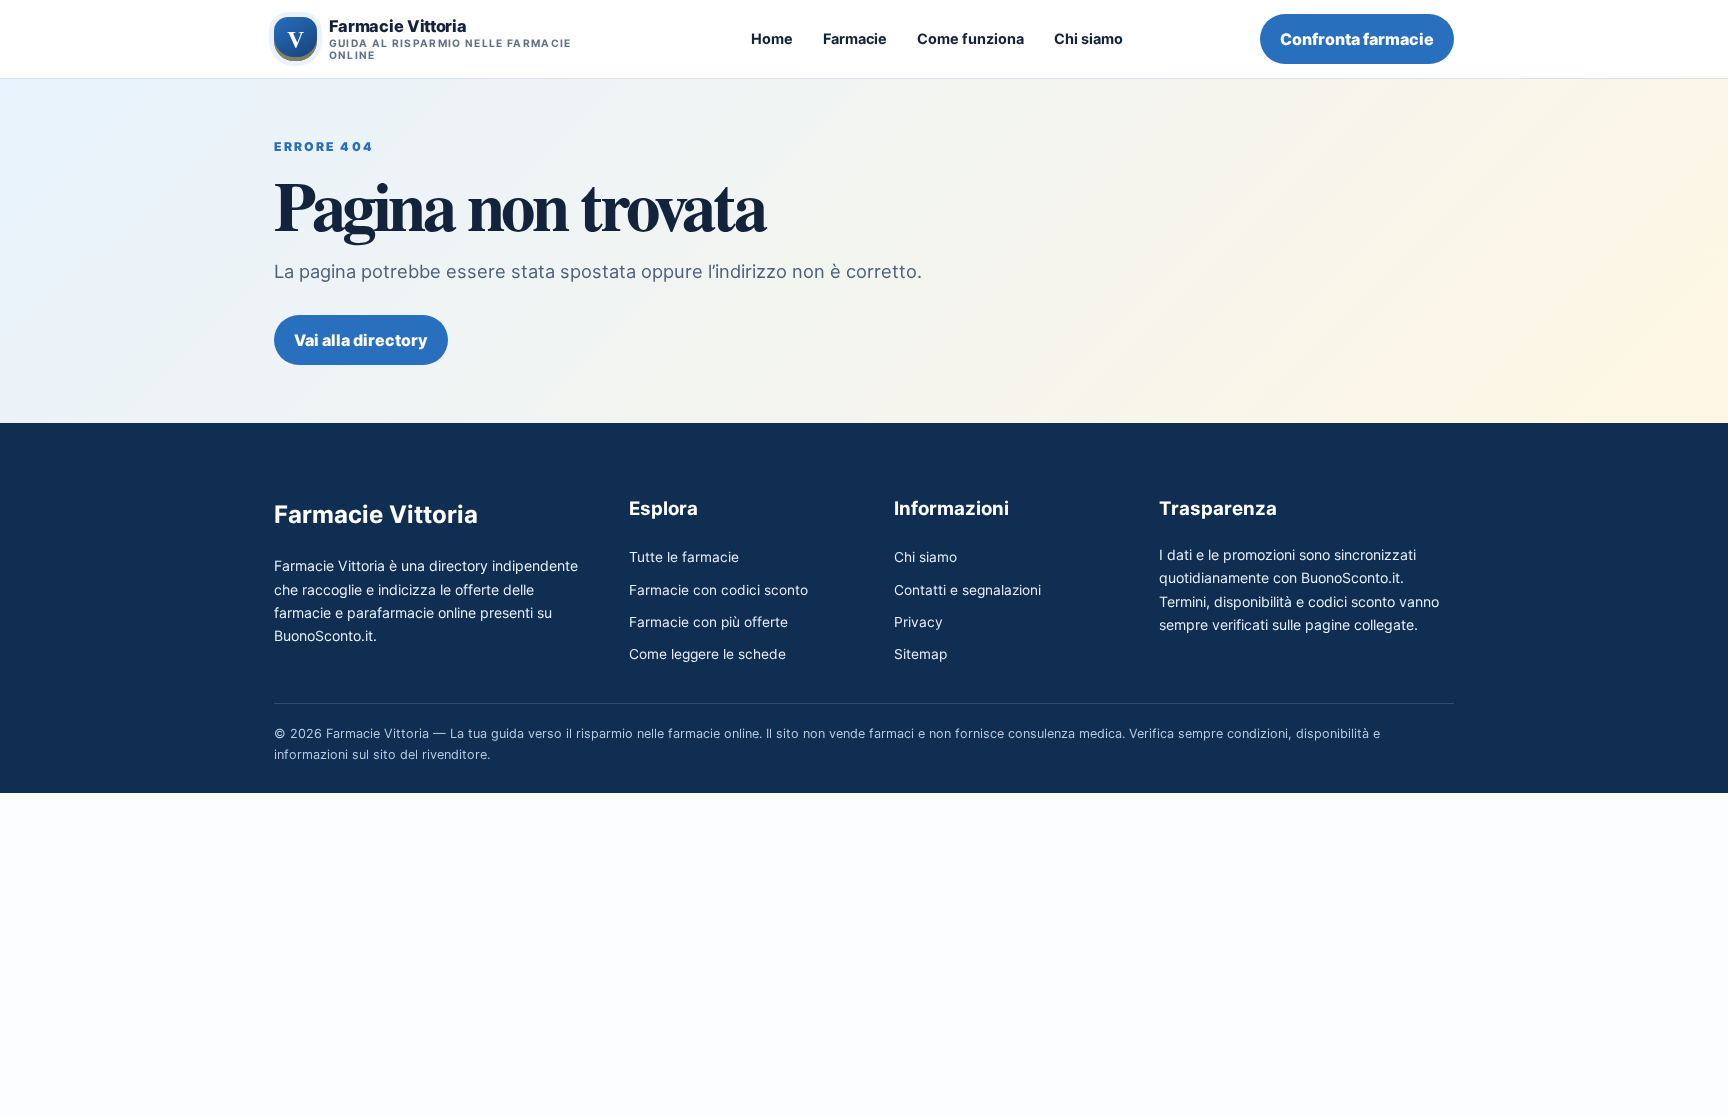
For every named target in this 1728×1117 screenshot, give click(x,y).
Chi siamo (1088, 38)
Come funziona (970, 38)
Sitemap (920, 654)
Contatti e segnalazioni (967, 590)
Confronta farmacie (1357, 39)
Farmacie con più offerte (708, 622)
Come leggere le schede (707, 654)
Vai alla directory (361, 340)
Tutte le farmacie (684, 557)
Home (772, 38)
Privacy (918, 622)
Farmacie (855, 38)
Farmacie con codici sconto (718, 590)
